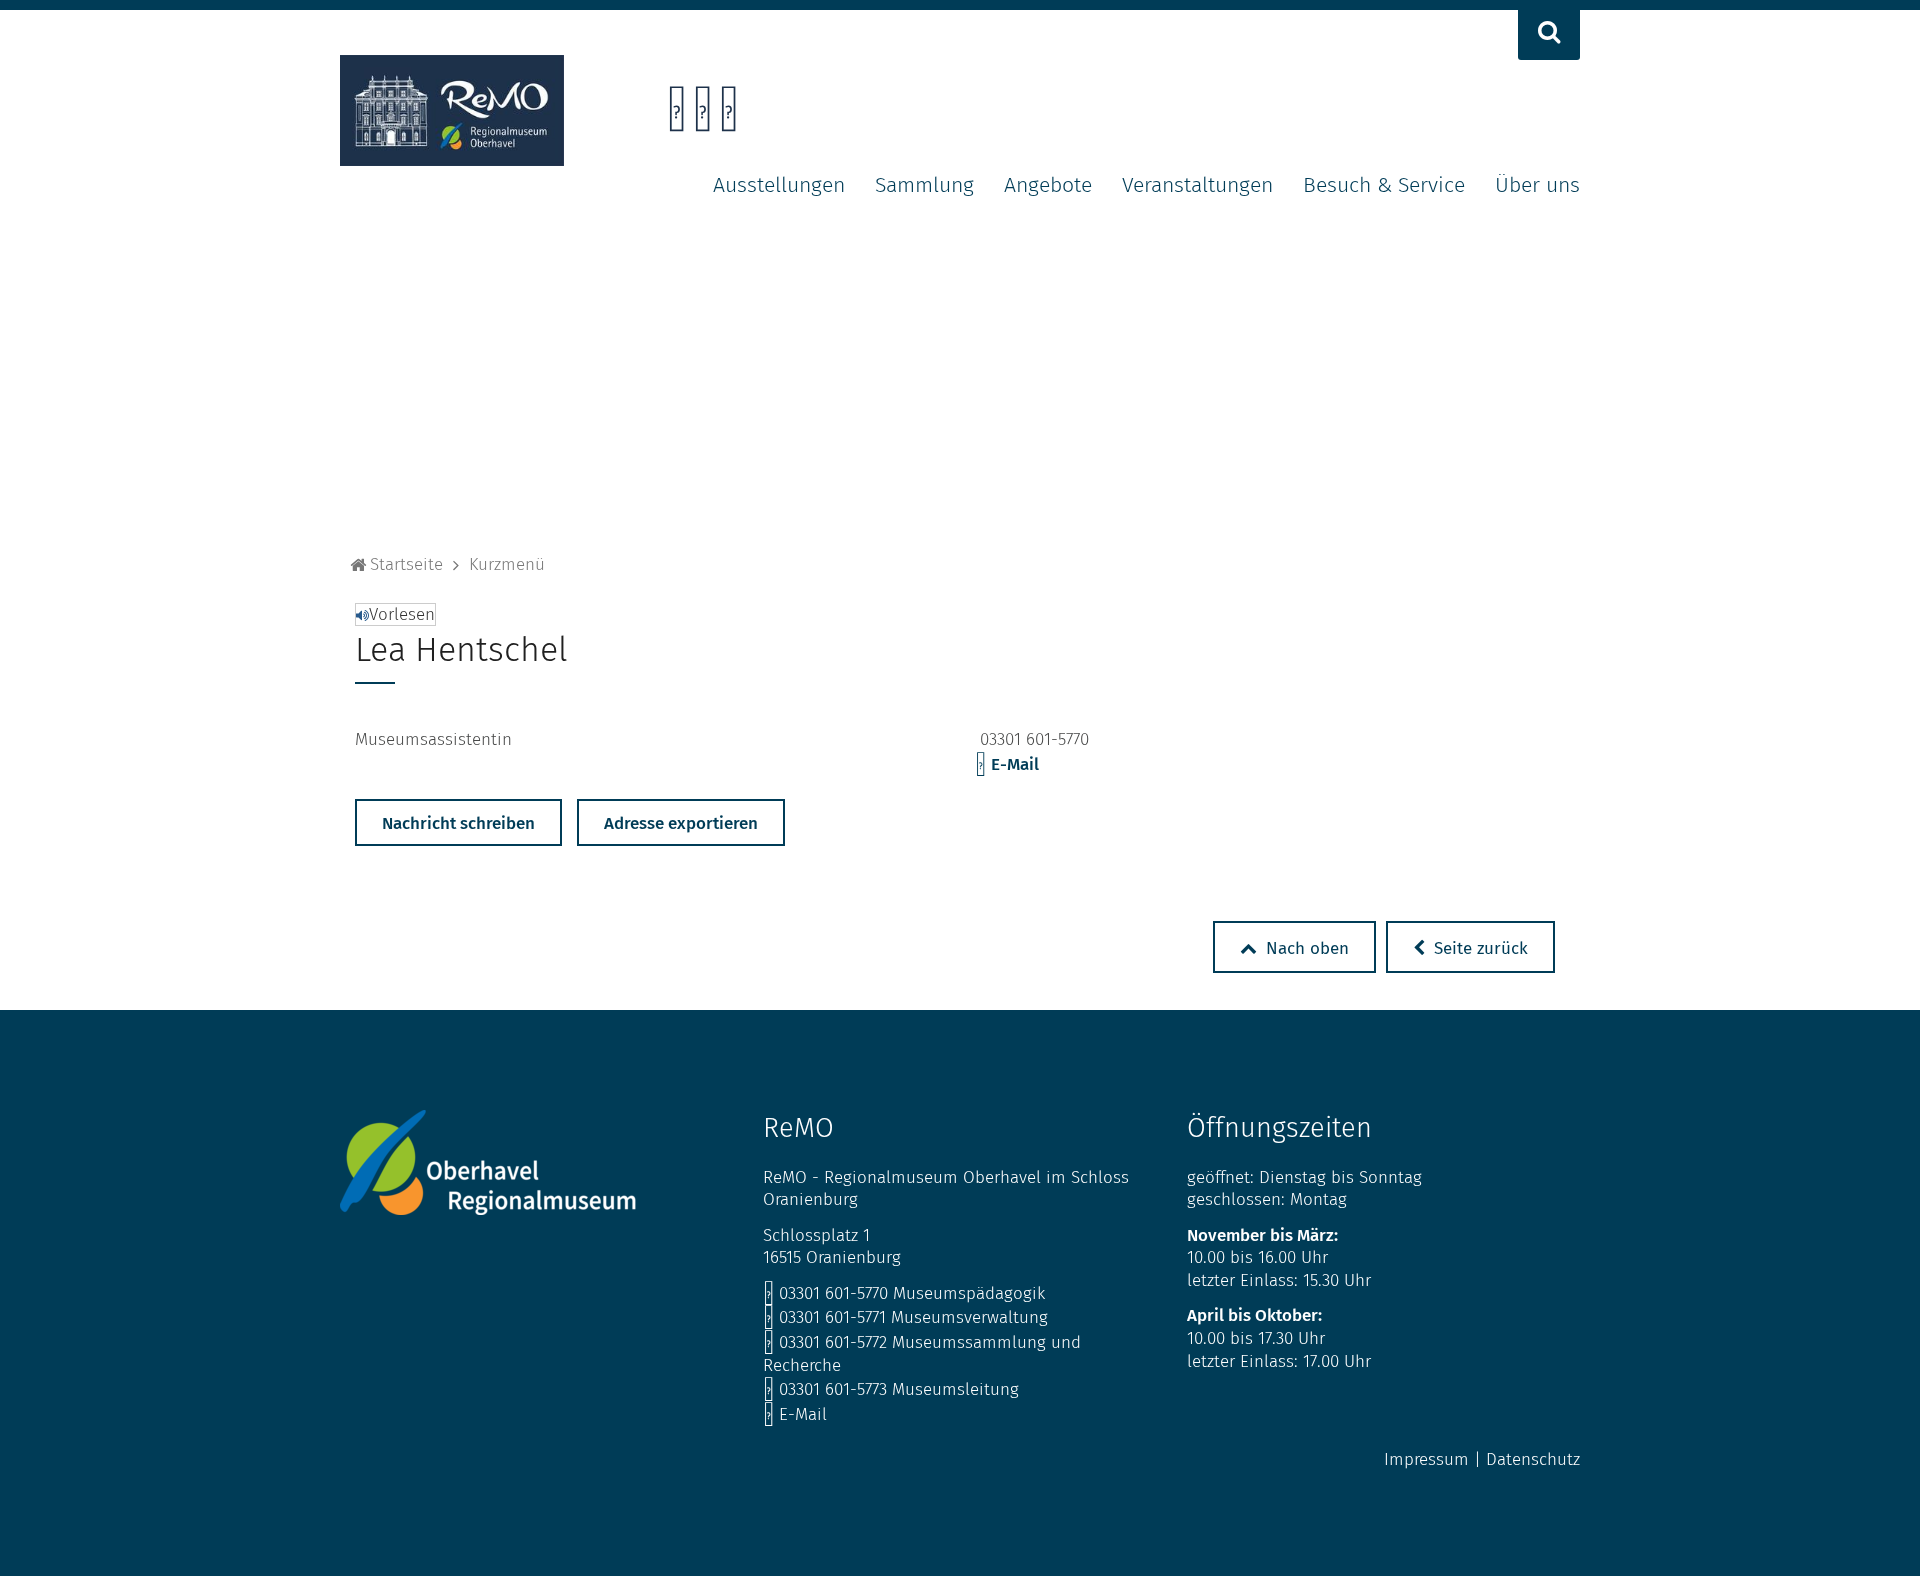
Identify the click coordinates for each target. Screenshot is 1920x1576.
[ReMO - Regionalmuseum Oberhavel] (452, 160)
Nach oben (1305, 948)
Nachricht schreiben (458, 823)
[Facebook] (676, 114)
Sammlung (924, 185)
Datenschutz (1533, 1459)
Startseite (406, 564)
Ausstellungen (779, 185)
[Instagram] (702, 114)
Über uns (1537, 185)
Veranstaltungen (1197, 185)
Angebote (1048, 185)
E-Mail (1007, 764)
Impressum (1426, 1459)
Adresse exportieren (681, 823)
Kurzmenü (507, 564)
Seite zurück (1478, 948)
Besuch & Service (1384, 185)
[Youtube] (728, 114)
